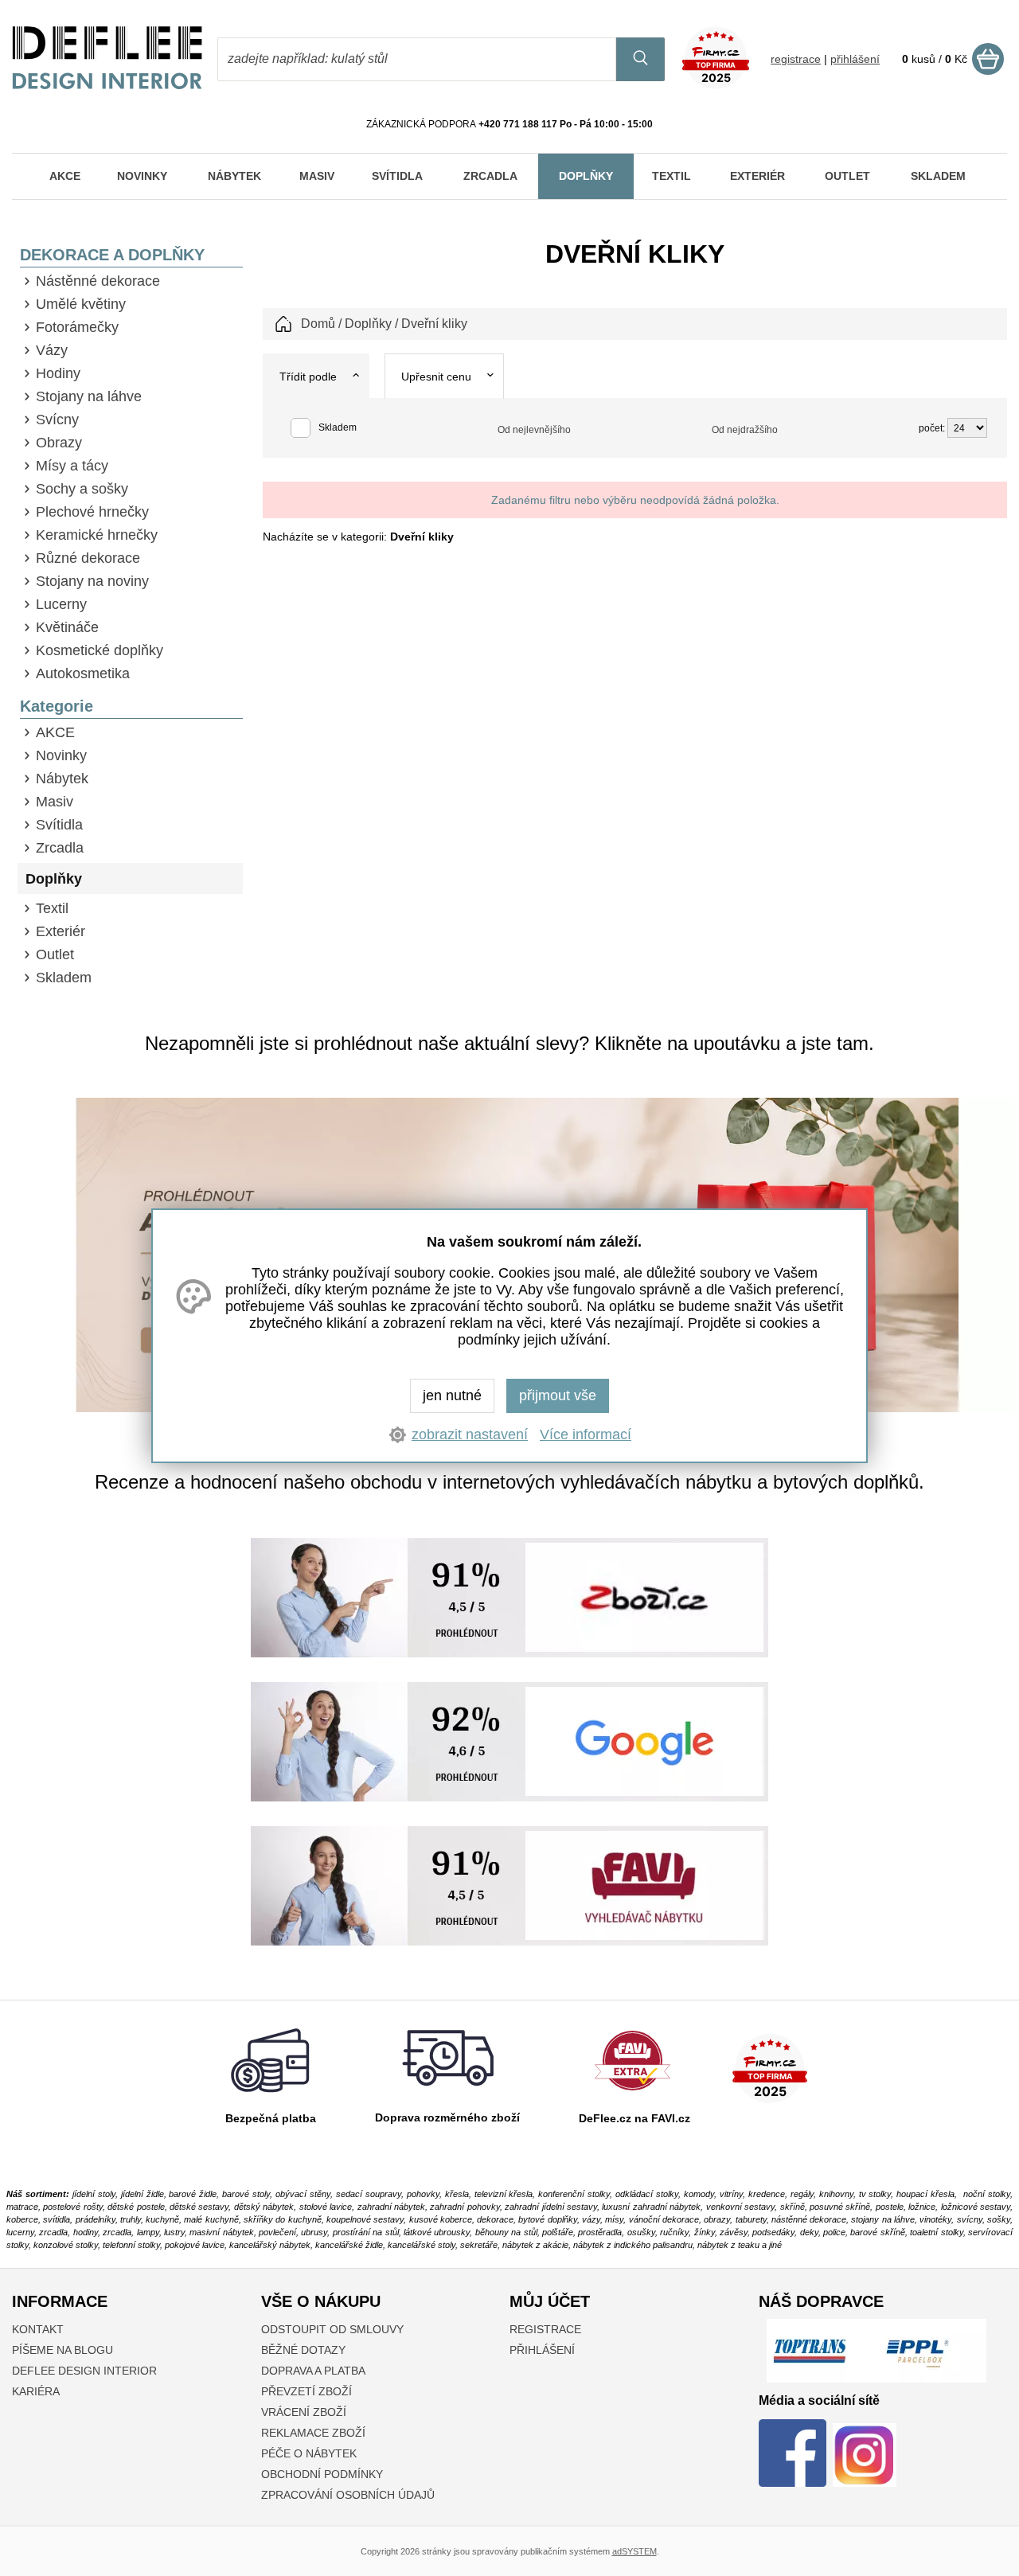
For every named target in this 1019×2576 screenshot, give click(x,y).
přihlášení (855, 59)
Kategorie (57, 706)
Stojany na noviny (92, 581)
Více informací (586, 1434)
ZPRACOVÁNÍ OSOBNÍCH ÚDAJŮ (348, 2495)
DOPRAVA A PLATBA (313, 2371)
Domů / (321, 324)
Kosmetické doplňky (100, 650)
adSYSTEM (634, 2551)
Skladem (64, 978)
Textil (52, 908)
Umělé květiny (81, 304)
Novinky (61, 755)
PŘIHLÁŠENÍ (542, 2350)
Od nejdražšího (745, 430)
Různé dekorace (88, 558)
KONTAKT (38, 2329)
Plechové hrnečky (92, 512)
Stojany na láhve (89, 396)
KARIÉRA (36, 2391)
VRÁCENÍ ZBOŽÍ (304, 2412)
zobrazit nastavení (470, 1434)
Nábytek (62, 779)
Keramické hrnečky (97, 535)
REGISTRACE (545, 2329)
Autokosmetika (83, 673)
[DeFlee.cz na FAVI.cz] (632, 2094)
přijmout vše (558, 1395)
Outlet (55, 954)
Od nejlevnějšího (534, 430)
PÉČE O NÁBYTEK (309, 2453)
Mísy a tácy (72, 466)
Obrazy (59, 443)
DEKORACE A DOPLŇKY (112, 255)
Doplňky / (371, 324)
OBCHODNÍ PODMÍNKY (322, 2474)
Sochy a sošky (82, 489)
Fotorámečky (77, 327)
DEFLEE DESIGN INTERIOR (84, 2371)
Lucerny (61, 604)
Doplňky (54, 879)
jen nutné (452, 1395)
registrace (796, 59)
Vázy (52, 350)
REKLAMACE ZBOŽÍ (313, 2433)
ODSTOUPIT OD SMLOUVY (332, 2329)
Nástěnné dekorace (98, 281)
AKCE (55, 732)
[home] (107, 85)
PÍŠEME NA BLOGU (62, 2350)
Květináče (67, 627)
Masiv (55, 802)
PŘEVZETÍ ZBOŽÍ (306, 2391)
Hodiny (58, 373)
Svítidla (59, 825)
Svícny (57, 420)
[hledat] (640, 59)
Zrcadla (60, 848)
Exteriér (61, 931)
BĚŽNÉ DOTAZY (303, 2350)
